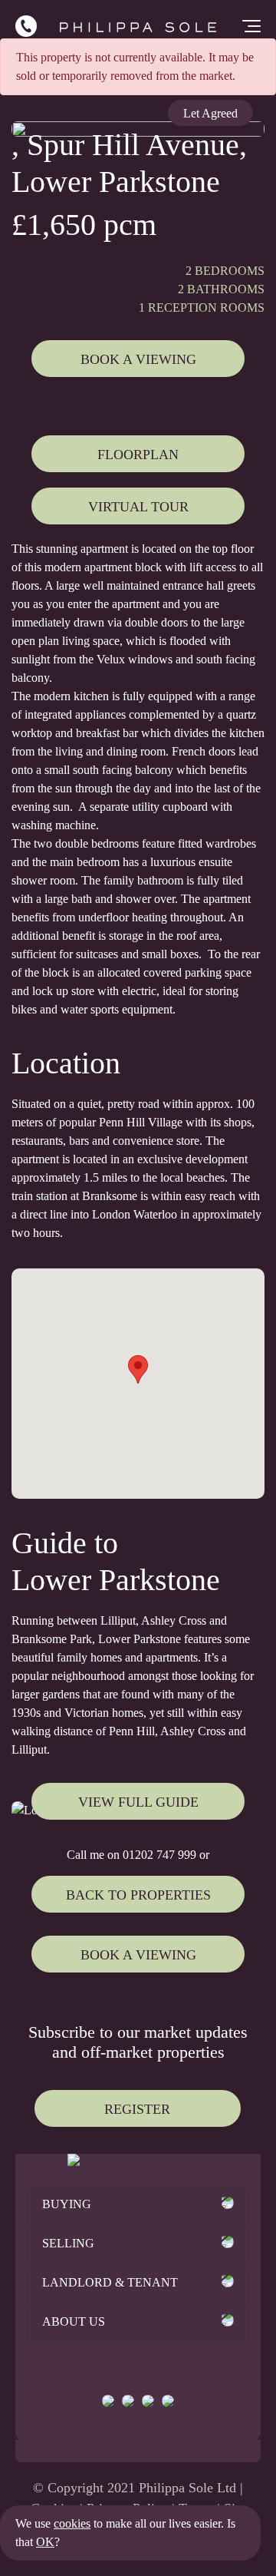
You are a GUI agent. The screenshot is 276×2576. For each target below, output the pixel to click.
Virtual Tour (138, 507)
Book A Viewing (138, 359)
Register (137, 2109)
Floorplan (138, 455)
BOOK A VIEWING (138, 1955)
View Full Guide (138, 1802)
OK (45, 2542)
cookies (72, 2523)
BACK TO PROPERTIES (138, 1895)
